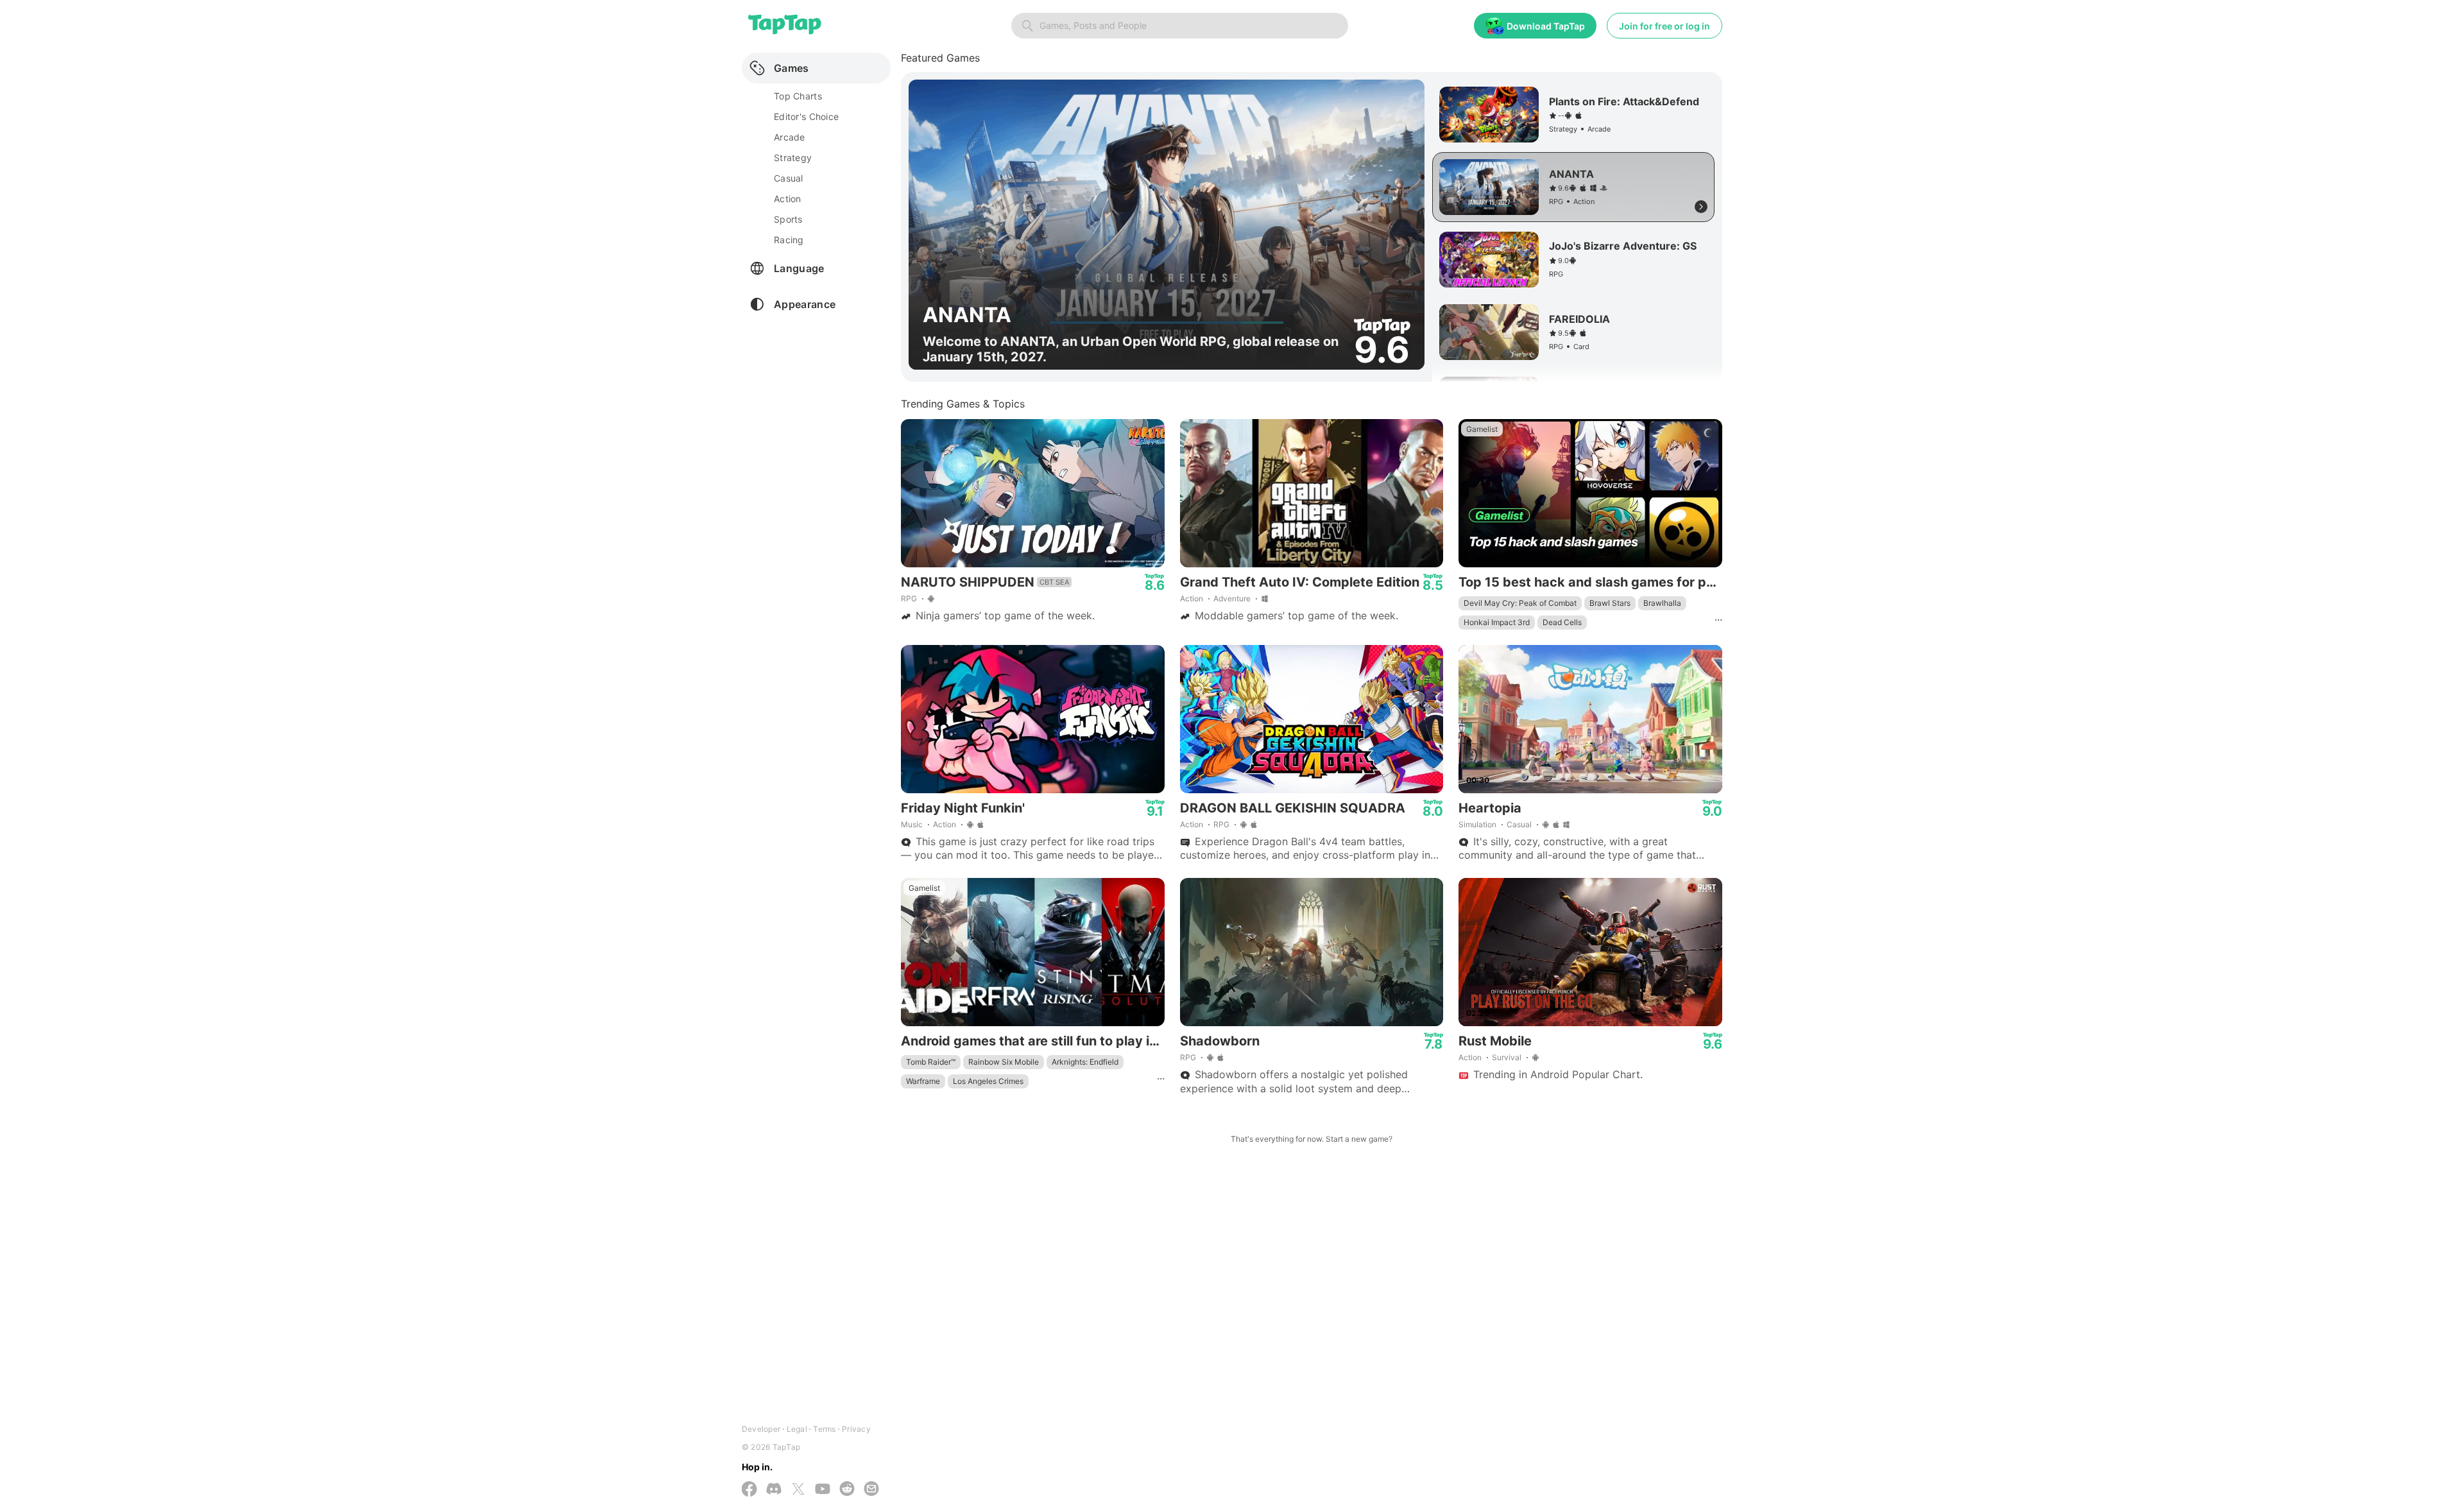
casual (789, 178)
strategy (793, 158)
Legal (797, 1429)
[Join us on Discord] (774, 1490)
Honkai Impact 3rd (1497, 622)
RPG (909, 598)
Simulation (1477, 824)
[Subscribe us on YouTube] (823, 1490)
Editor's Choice (806, 116)
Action (1192, 598)
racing (789, 240)
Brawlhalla (1662, 603)
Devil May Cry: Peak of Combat (1520, 603)
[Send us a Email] (871, 1490)
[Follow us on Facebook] (749, 1490)
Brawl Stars (1610, 603)
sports (788, 219)
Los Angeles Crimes (988, 1081)
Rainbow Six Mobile (1004, 1062)
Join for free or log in (1664, 26)
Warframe (923, 1081)
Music (912, 824)
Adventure (1232, 598)
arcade (790, 137)
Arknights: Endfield (1085, 1062)
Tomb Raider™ (931, 1062)
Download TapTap (1546, 26)
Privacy (856, 1429)
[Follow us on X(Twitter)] (798, 1490)
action (788, 199)
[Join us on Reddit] (847, 1490)
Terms (824, 1429)
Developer (761, 1429)
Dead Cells (1562, 622)
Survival (1507, 1057)
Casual (1519, 824)
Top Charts (798, 96)
